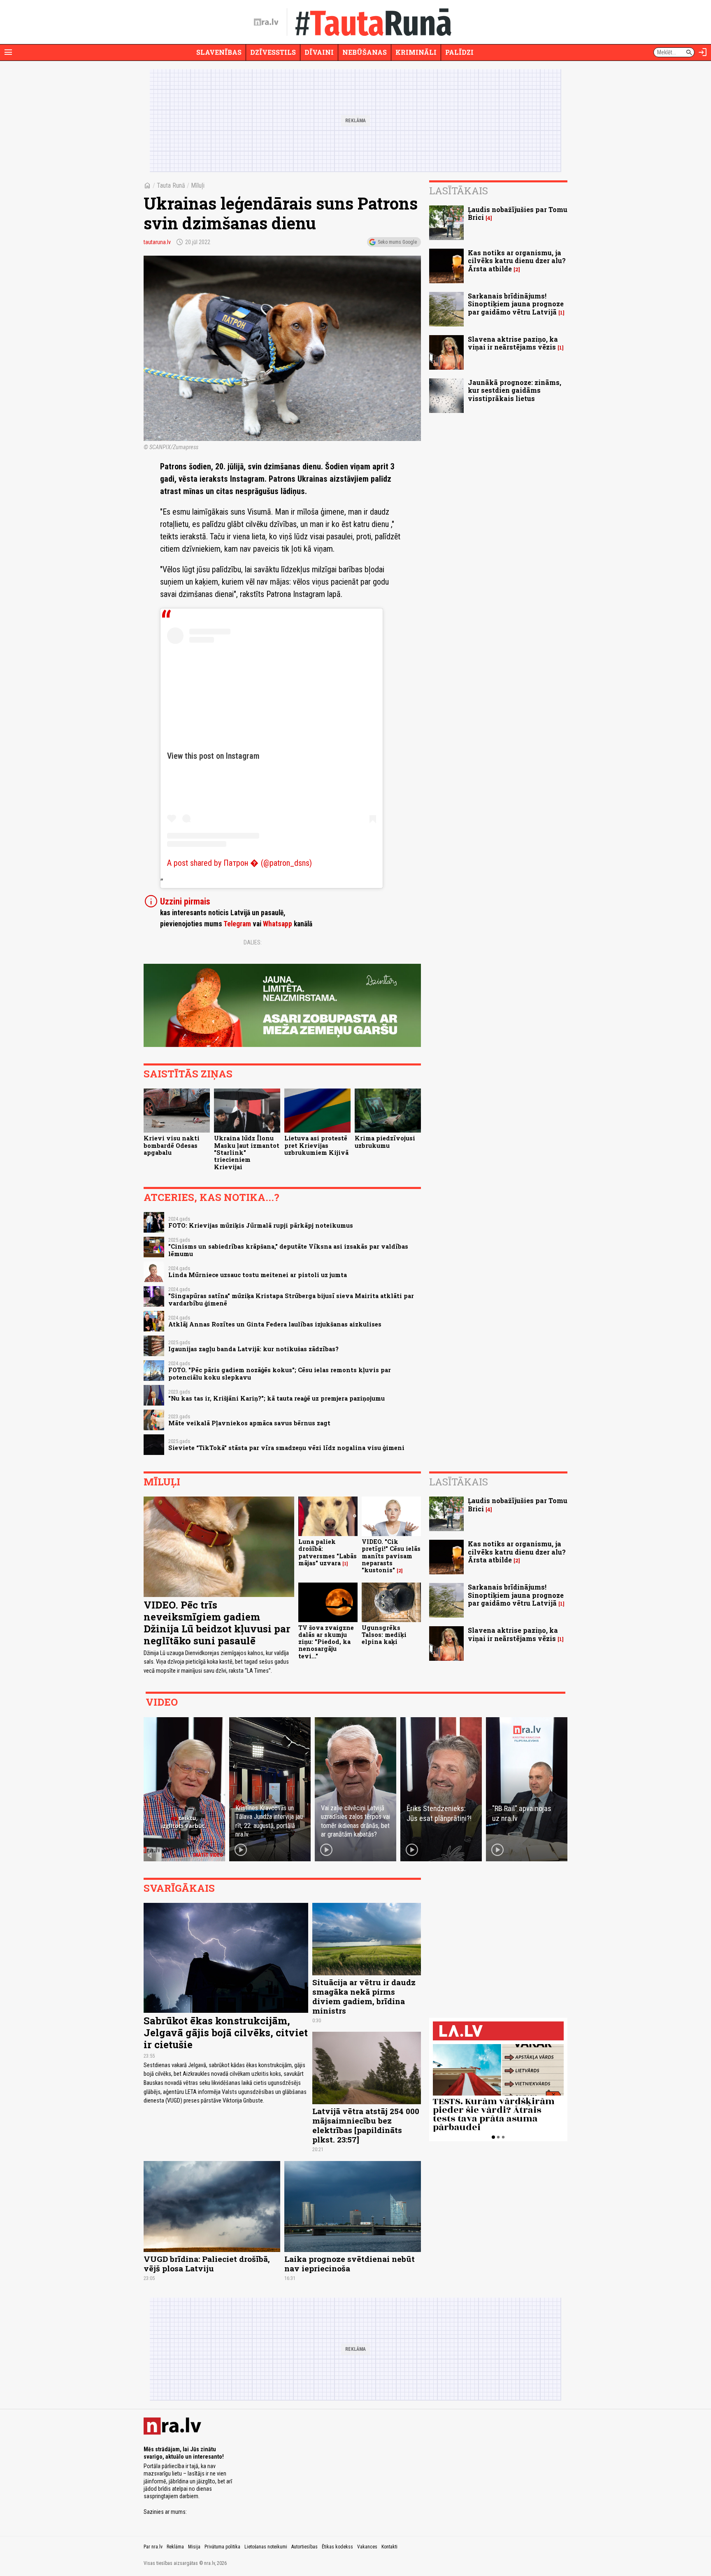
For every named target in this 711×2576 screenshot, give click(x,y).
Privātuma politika (222, 2547)
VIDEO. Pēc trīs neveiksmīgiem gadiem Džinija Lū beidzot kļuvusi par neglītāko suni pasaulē (217, 1623)
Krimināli (416, 52)
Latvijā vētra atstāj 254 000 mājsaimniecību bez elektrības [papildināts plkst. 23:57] (366, 2125)
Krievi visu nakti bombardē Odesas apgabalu (172, 1145)
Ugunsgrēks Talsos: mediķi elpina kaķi (384, 1635)
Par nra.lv (153, 2547)
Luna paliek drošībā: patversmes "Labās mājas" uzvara (328, 1552)
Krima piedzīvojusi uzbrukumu (385, 1142)
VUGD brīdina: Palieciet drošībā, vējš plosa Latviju (207, 2264)
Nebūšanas (365, 52)
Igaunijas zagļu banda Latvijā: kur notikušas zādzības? (253, 1349)
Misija (194, 2547)
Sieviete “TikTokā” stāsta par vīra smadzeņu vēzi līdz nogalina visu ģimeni (286, 1448)
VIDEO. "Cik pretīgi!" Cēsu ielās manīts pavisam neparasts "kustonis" (391, 1556)
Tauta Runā (171, 185)
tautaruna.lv (157, 242)
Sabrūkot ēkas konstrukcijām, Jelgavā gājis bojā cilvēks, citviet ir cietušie (226, 2033)
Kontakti (389, 2547)
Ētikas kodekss (337, 2547)
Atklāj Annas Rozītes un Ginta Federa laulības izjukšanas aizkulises (275, 1324)
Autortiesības (304, 2547)
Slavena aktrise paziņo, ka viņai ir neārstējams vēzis (513, 343)
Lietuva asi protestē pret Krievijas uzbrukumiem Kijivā (316, 1145)
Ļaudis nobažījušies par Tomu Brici (518, 213)
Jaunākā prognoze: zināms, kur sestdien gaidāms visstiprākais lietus (515, 390)
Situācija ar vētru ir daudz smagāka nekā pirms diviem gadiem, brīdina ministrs (364, 1996)
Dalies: (253, 942)
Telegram (237, 924)
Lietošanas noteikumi (266, 2547)
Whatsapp (278, 924)
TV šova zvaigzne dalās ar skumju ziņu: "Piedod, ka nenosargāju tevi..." (326, 1642)
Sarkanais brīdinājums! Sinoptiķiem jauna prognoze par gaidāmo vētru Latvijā (516, 304)
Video (162, 1702)
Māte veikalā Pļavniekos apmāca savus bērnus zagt (249, 1423)
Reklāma (175, 2547)
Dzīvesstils (273, 52)
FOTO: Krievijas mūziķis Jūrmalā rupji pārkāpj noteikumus (261, 1225)
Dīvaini (319, 52)
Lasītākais (459, 191)
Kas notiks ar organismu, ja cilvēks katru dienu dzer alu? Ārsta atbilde (517, 260)
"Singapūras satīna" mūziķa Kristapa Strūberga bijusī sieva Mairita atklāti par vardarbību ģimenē (291, 1299)
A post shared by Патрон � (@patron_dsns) (239, 863)
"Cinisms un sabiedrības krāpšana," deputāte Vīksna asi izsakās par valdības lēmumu (288, 1250)
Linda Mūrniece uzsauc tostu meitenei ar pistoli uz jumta (258, 1275)
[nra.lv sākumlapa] (266, 22)
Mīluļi (198, 185)
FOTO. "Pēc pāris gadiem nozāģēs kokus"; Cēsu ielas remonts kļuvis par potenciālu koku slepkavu (280, 1373)
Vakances (367, 2547)
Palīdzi (459, 52)
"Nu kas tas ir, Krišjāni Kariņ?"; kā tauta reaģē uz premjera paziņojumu (276, 1398)
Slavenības (219, 52)
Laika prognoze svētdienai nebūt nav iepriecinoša (350, 2264)
